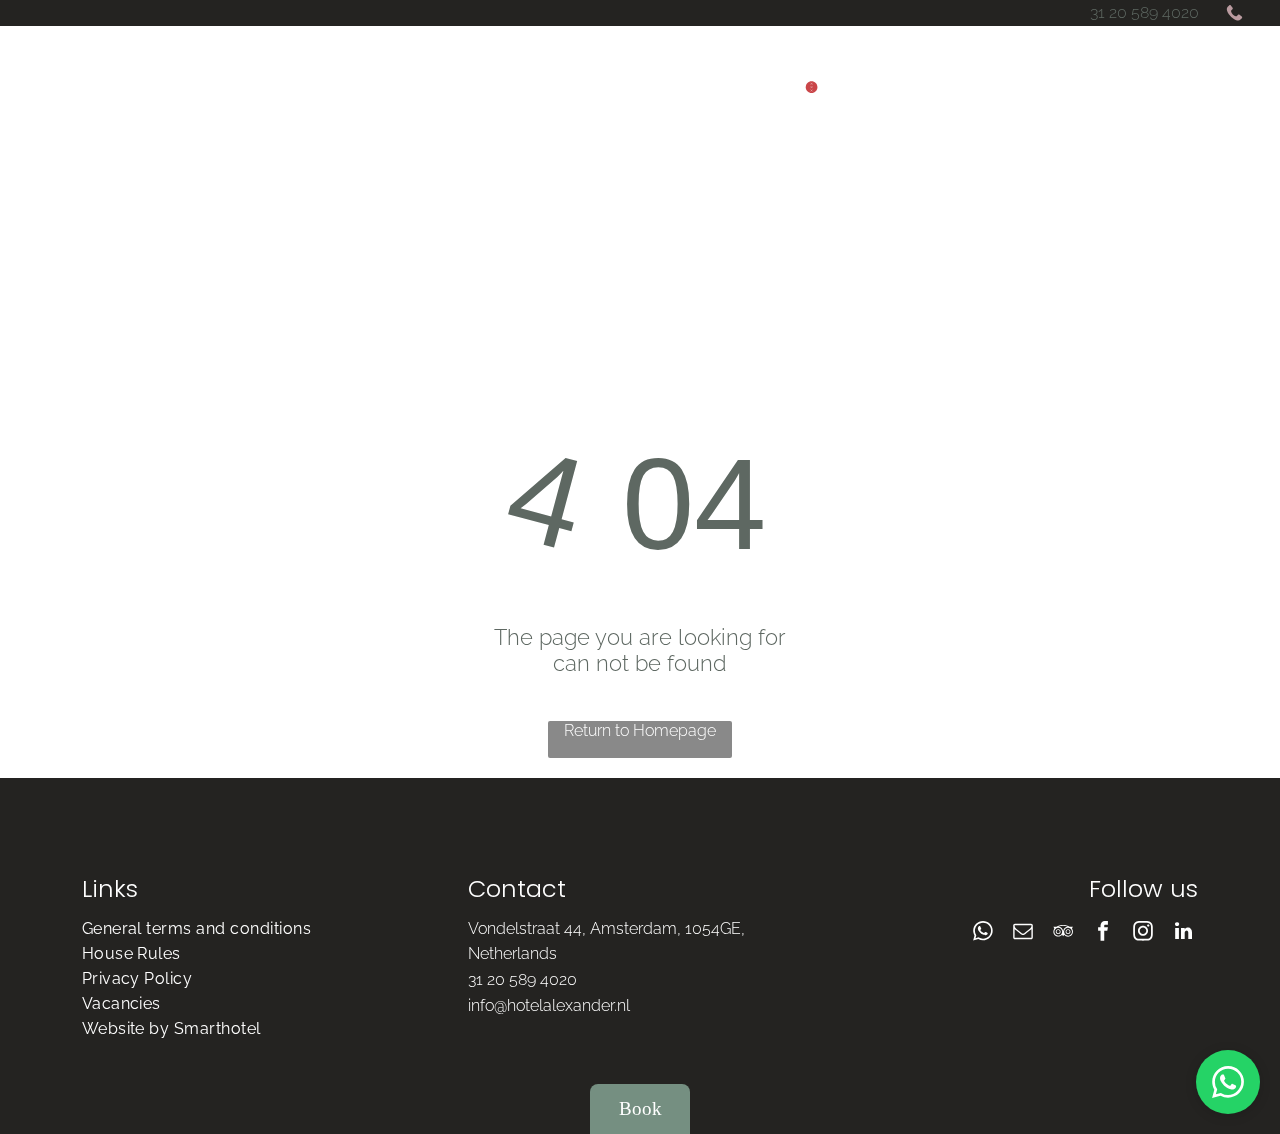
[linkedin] (1183, 933)
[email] (1023, 933)
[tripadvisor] (1063, 933)
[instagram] (1143, 933)
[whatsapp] (983, 933)
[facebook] (1103, 933)
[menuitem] (162, 250)
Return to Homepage (640, 730)
